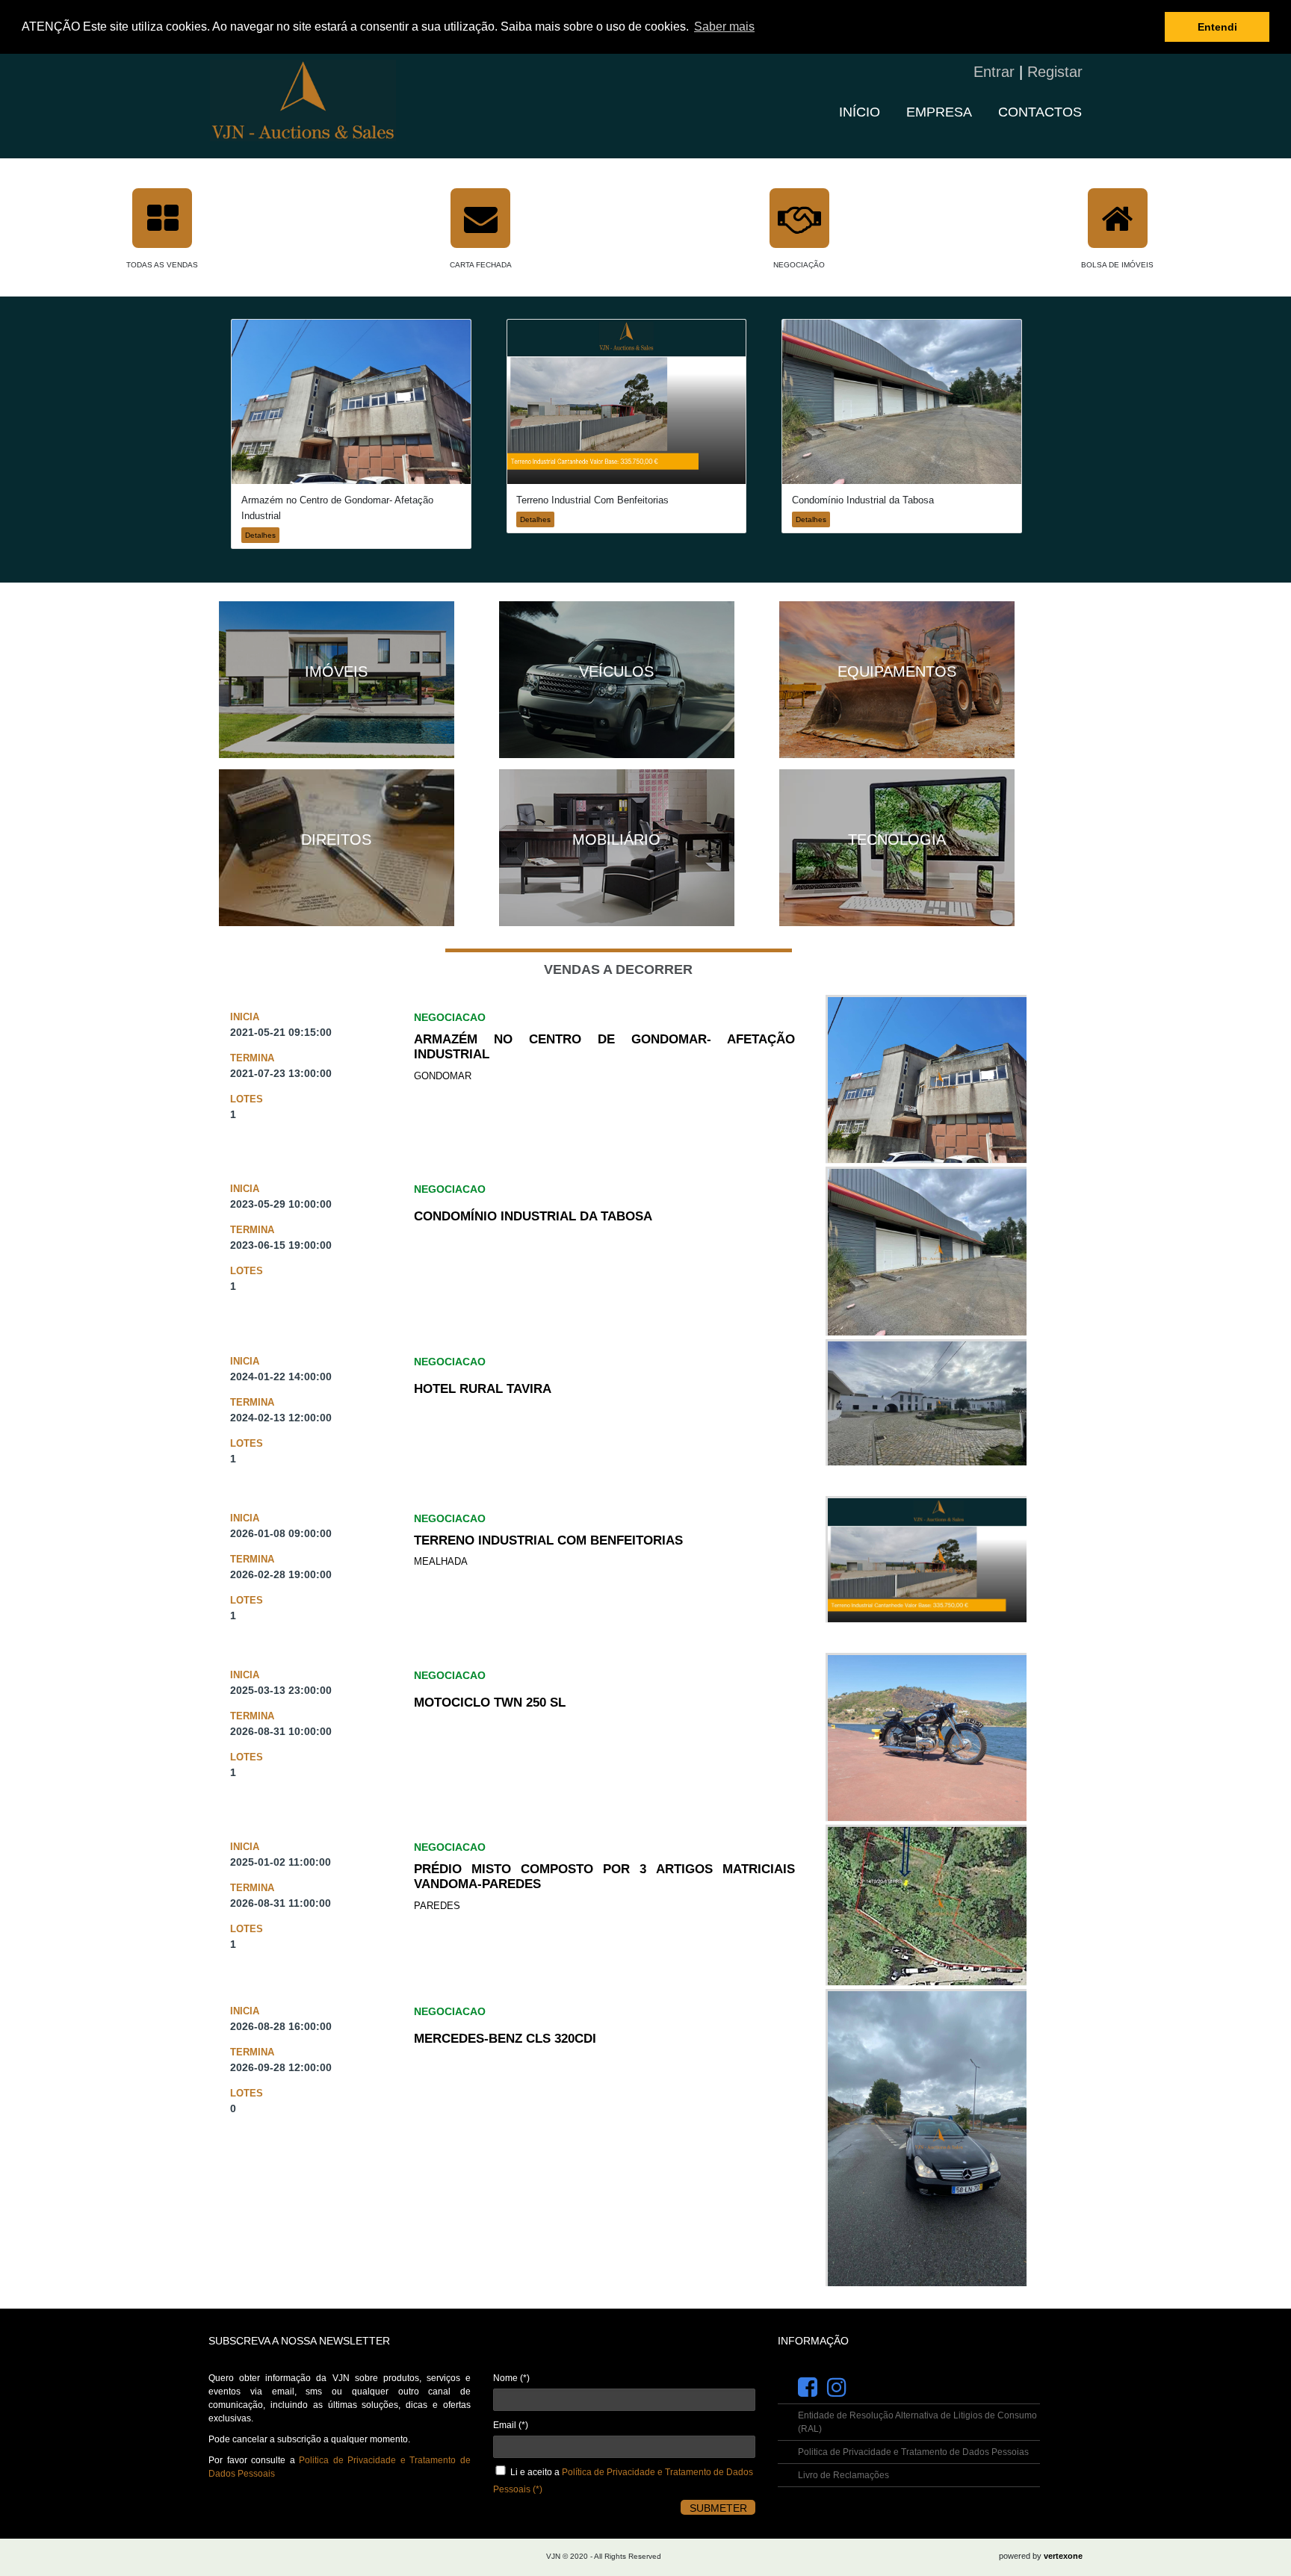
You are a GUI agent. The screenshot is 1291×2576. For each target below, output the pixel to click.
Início (860, 112)
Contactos (1040, 112)
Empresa (939, 112)
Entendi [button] (1217, 27)
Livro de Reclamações (843, 2475)
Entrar (994, 72)
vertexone (1063, 2556)
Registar (1055, 72)
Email (511, 2425)
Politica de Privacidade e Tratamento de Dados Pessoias (913, 2452)
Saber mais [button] (724, 27)
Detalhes (260, 535)
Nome (511, 2378)
